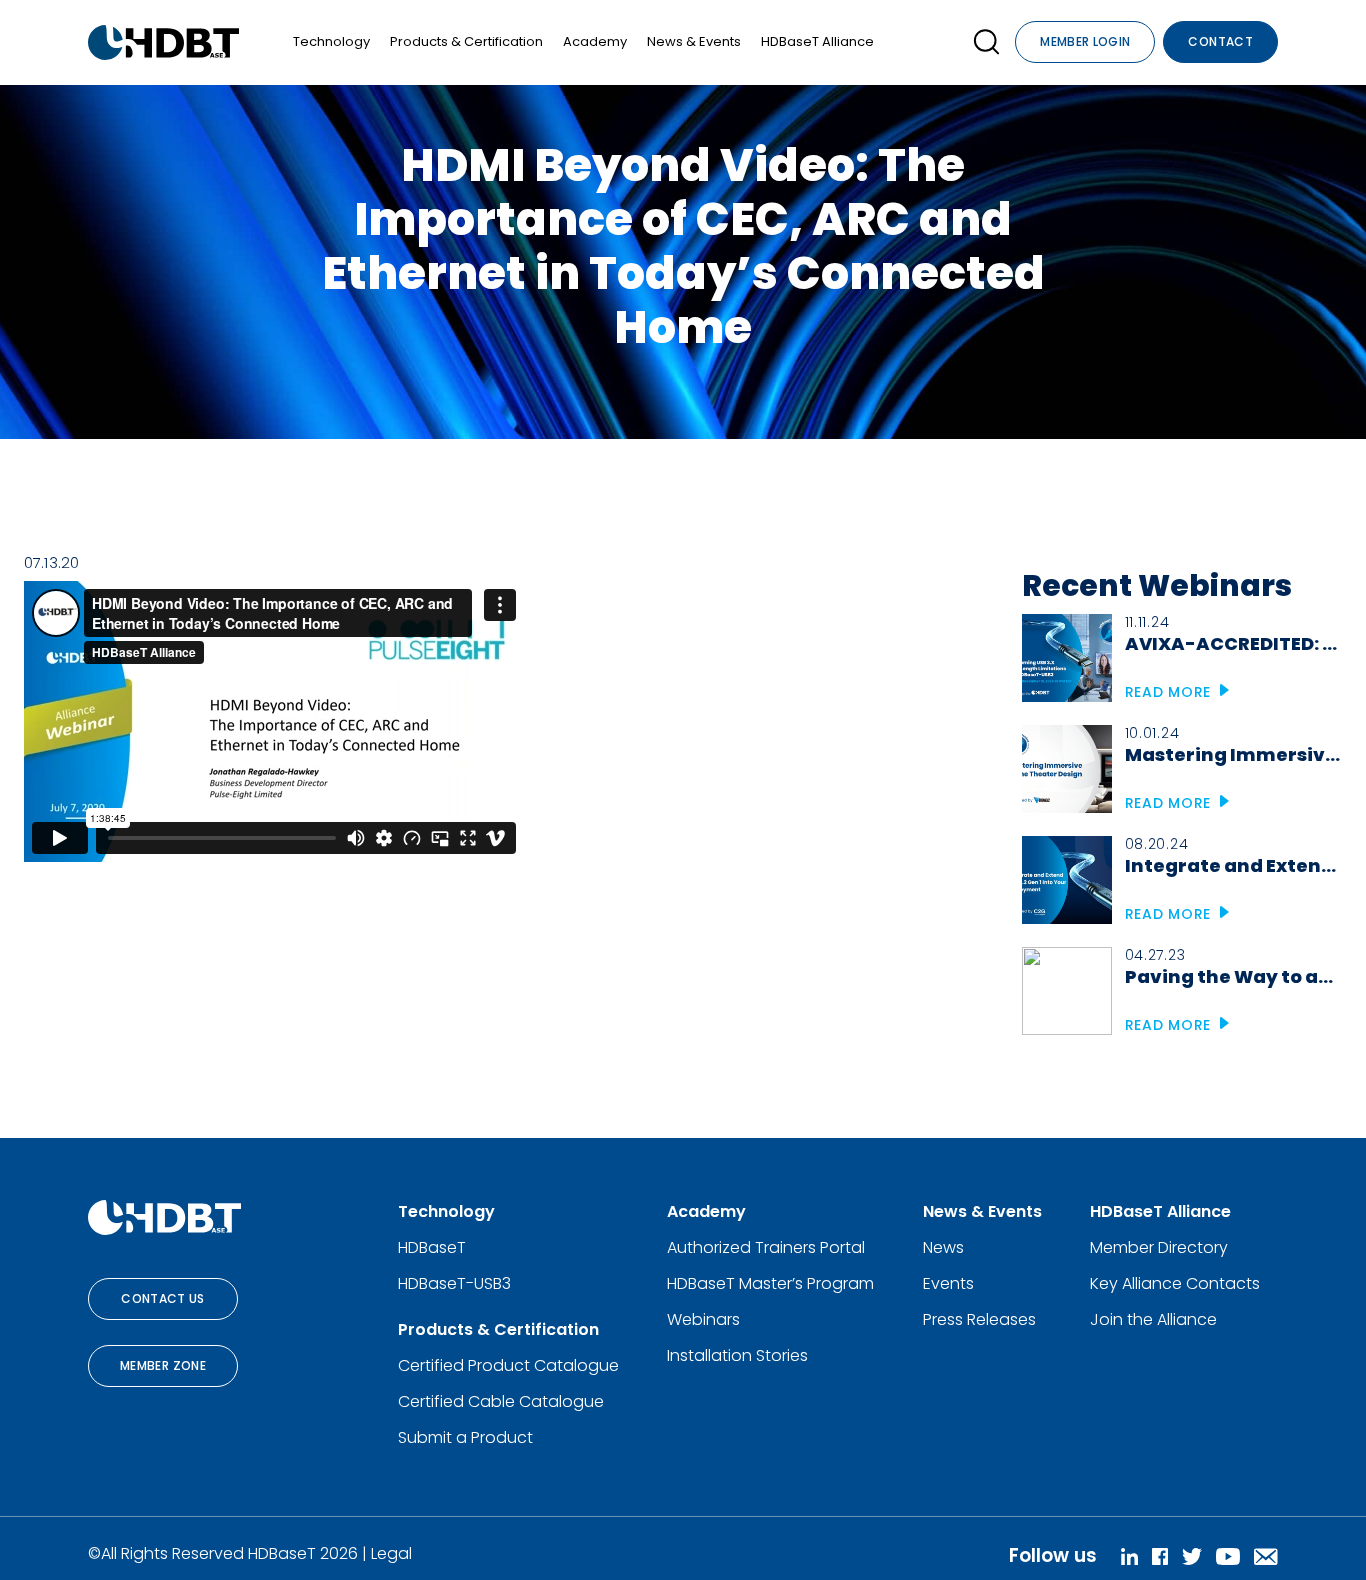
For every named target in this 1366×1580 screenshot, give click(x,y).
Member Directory (1159, 1247)
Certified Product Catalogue (508, 1365)
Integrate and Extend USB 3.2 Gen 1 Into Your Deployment (1233, 865)
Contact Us (163, 1298)
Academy (595, 41)
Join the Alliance (1153, 1319)
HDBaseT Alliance (817, 41)
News (943, 1247)
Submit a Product (465, 1437)
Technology (331, 41)
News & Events (694, 41)
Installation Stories (737, 1355)
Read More (1170, 692)
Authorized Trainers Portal (766, 1247)
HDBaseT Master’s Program (770, 1283)
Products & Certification (466, 41)
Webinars (703, 1319)
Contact (1220, 41)
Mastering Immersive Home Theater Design (1233, 754)
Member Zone (163, 1365)
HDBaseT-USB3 (454, 1283)
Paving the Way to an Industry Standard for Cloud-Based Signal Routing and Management (1233, 976)
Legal (391, 1553)
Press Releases (979, 1319)
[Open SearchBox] (986, 42)
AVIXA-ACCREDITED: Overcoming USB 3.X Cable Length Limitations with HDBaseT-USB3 (1233, 643)
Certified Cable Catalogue (501, 1401)
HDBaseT (432, 1247)
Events (948, 1283)
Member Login (1085, 41)
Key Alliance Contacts (1175, 1283)
